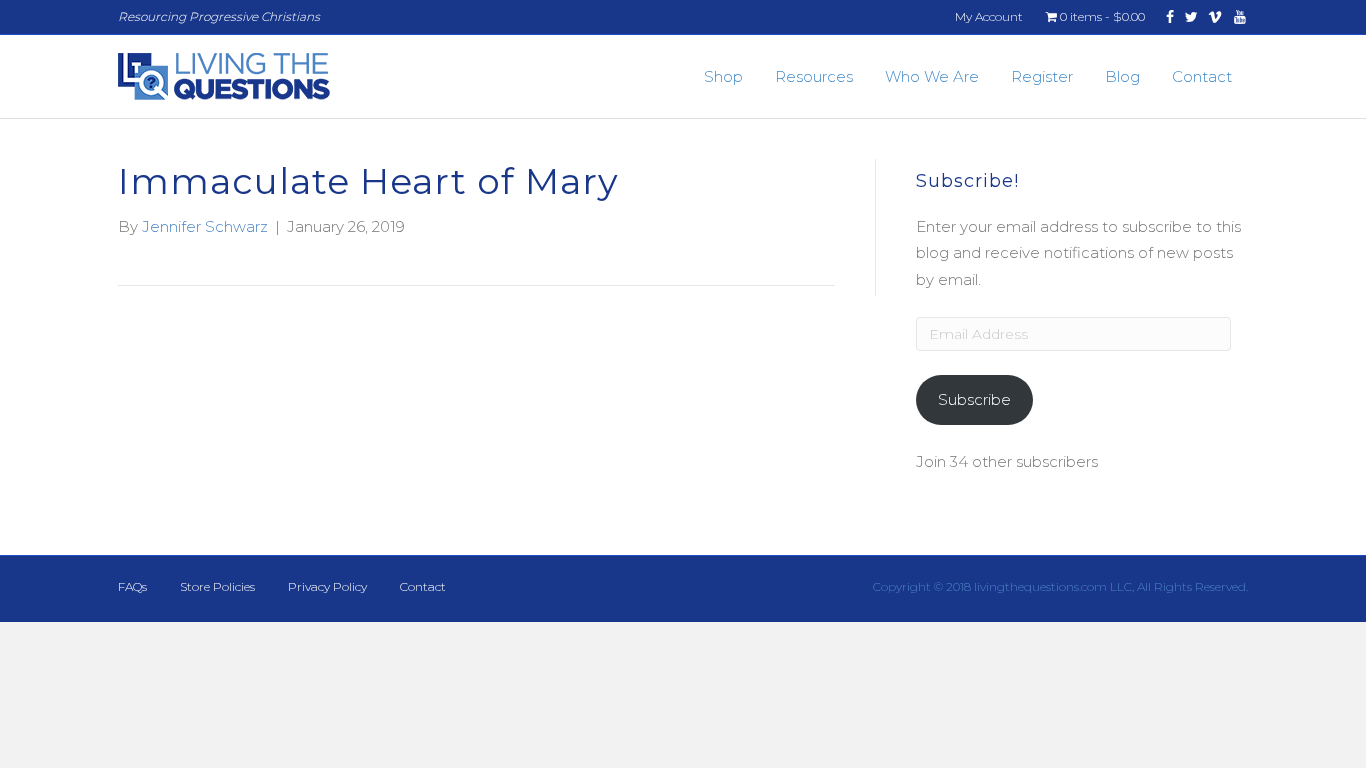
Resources (814, 76)
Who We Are (932, 76)
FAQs (132, 586)
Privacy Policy (327, 586)
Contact (1202, 76)
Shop (723, 76)
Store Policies (217, 586)
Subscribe (974, 399)
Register (1042, 76)
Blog (1122, 76)
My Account (989, 16)
